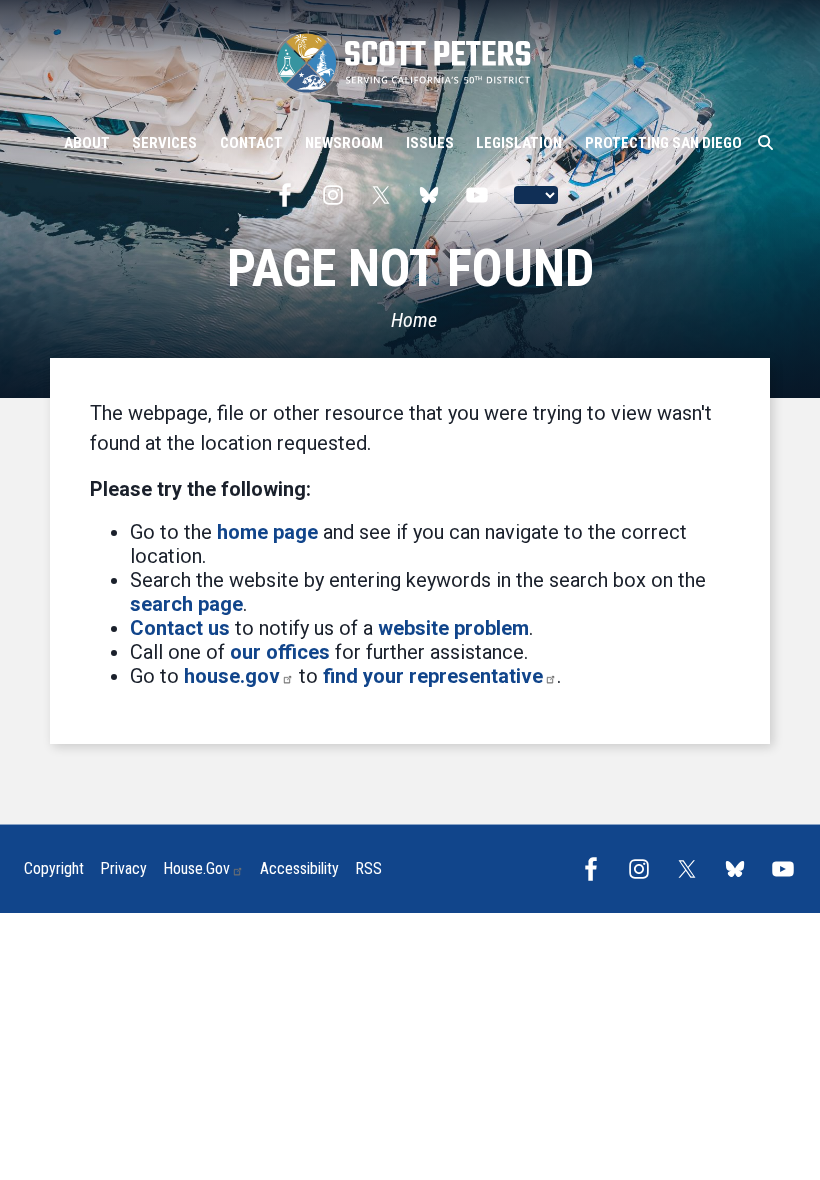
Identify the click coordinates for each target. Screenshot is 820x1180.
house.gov (232, 676)
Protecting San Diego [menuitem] (663, 143)
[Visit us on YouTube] (482, 195)
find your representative (433, 676)
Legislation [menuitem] (519, 143)
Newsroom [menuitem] (344, 143)
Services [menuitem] (164, 143)
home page (267, 532)
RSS (368, 868)
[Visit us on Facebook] (290, 195)
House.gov (196, 868)
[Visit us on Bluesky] (434, 195)
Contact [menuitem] (251, 143)
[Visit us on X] (386, 195)
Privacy (123, 868)
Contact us (180, 628)
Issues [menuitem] (430, 143)
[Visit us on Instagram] (338, 195)
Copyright (54, 868)
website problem (453, 628)
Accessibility (299, 868)
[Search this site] (765, 143)
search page (186, 604)
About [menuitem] (87, 143)
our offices (280, 652)
